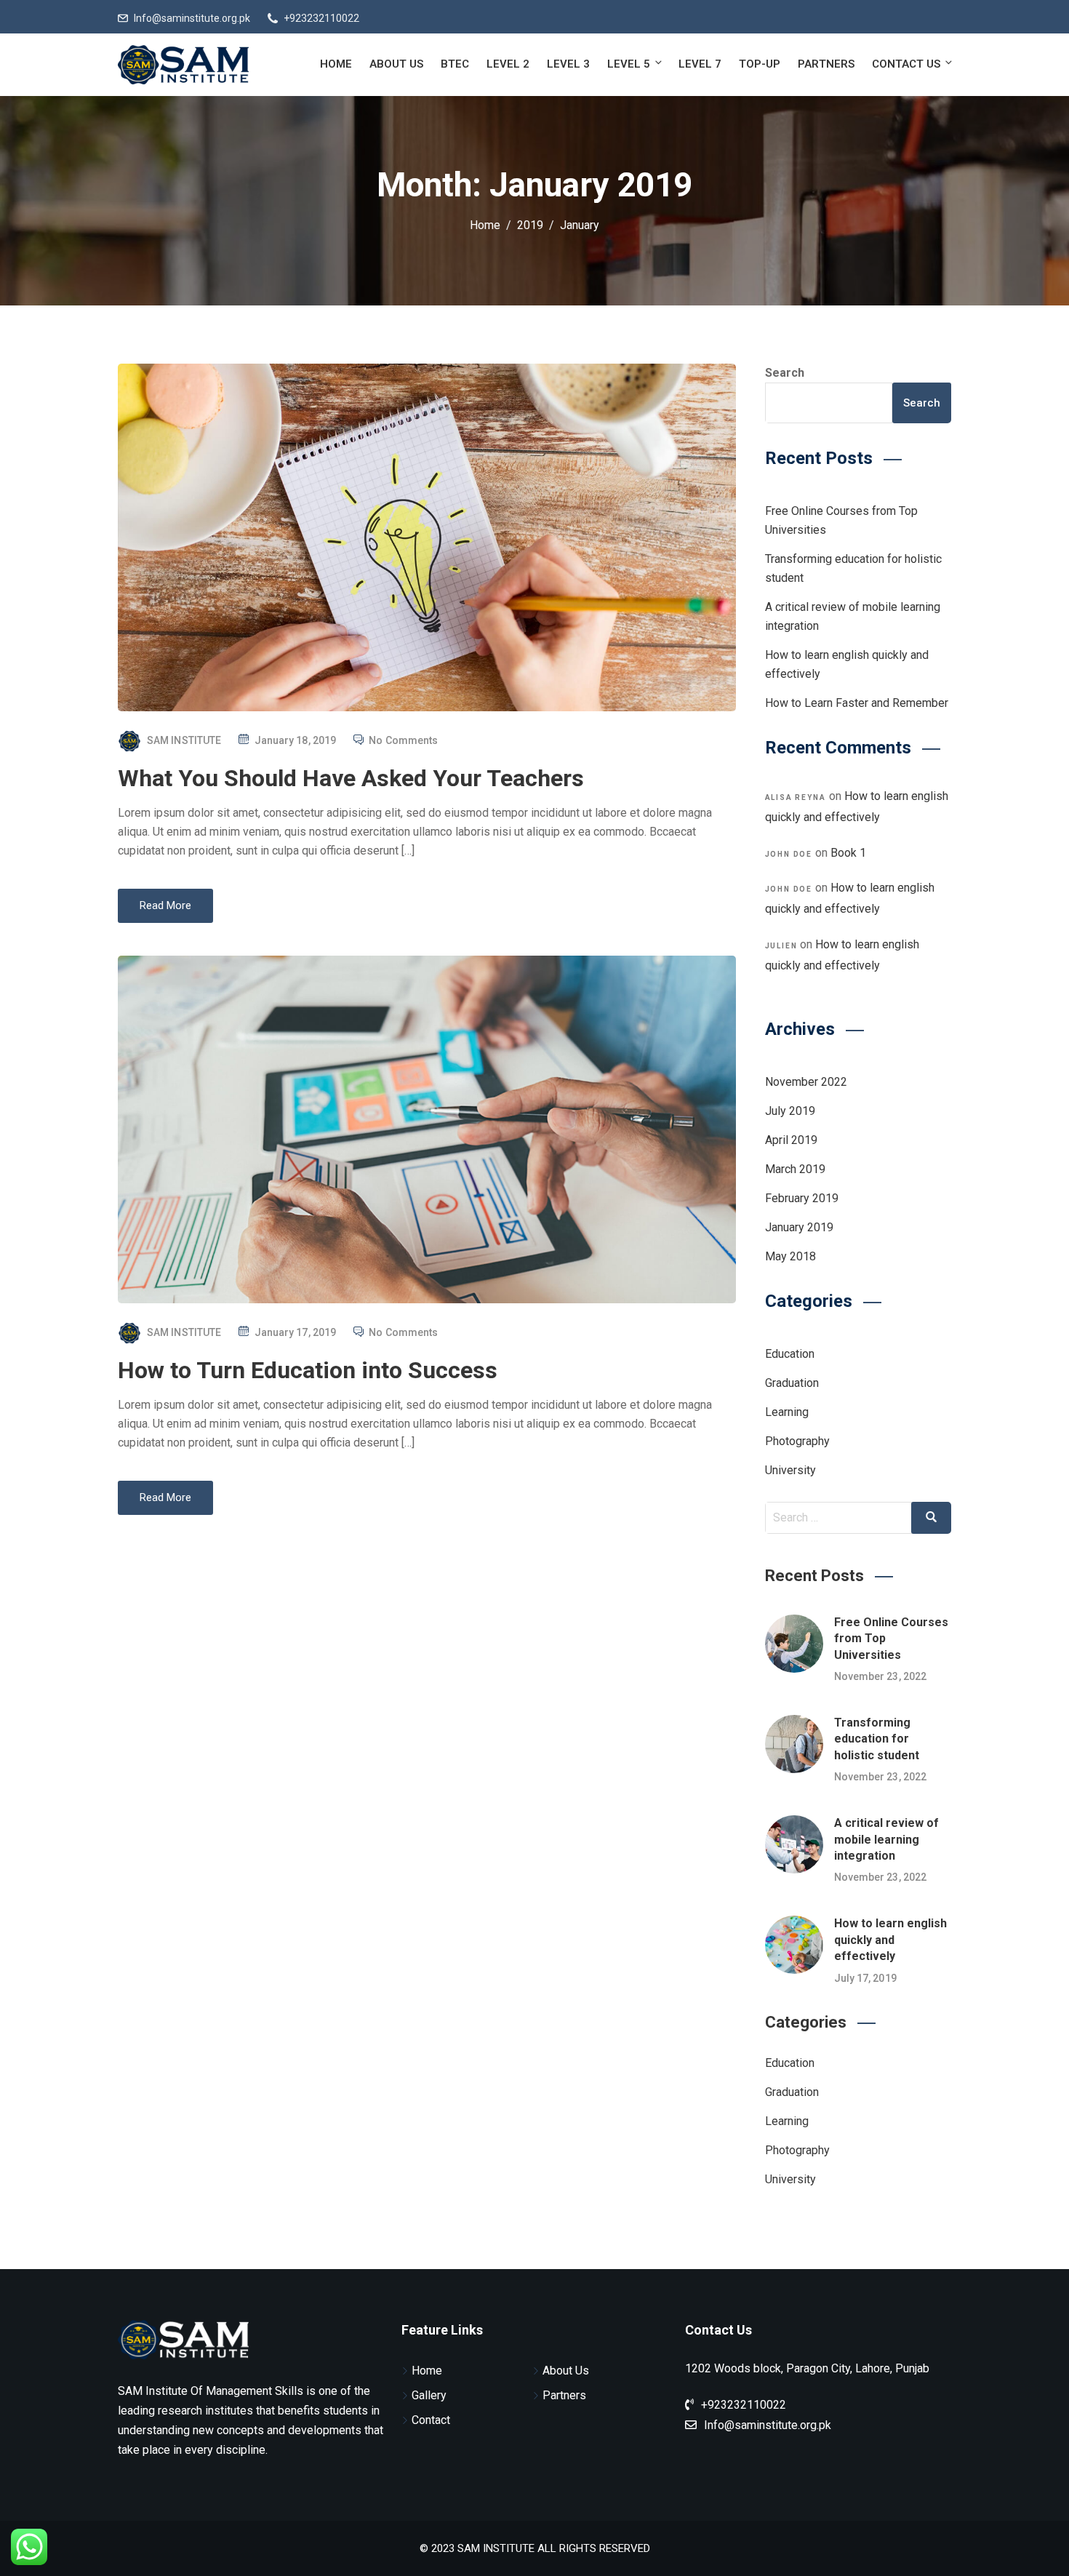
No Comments (403, 740)
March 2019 (795, 1169)
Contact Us (906, 64)
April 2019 (791, 1140)
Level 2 (508, 64)
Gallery (429, 2395)
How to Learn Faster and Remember (857, 703)
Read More (165, 905)
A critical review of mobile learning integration (886, 1839)
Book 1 (848, 853)
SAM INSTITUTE (184, 740)
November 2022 (806, 1082)
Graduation (792, 1383)
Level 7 (700, 64)
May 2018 (790, 1256)
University (790, 1470)
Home (336, 64)
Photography (797, 1441)
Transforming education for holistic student (877, 1739)
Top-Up (760, 64)
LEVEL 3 (568, 64)
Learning (787, 1412)
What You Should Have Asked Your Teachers (351, 778)
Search (785, 373)
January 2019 (799, 1227)
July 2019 (790, 1111)
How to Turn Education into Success (308, 1370)
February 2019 (802, 1198)
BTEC (455, 64)
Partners (826, 64)
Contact (431, 2420)
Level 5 (629, 64)
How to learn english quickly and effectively (890, 1940)
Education (790, 1354)
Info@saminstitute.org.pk (192, 18)
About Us (396, 64)
